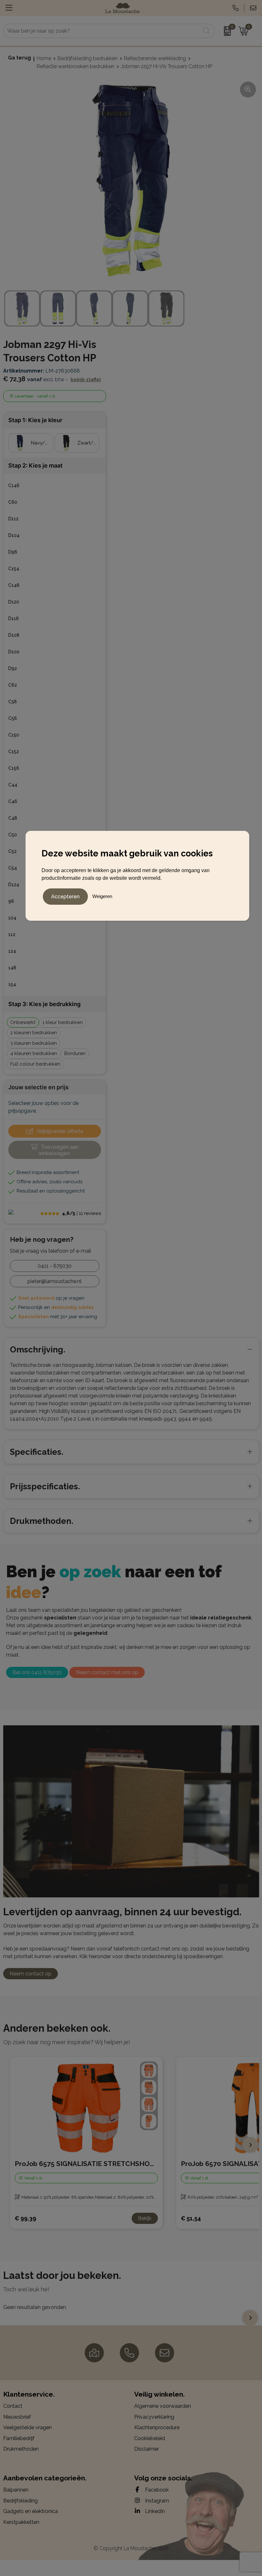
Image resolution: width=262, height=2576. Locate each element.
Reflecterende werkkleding (155, 58)
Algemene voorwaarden (163, 2406)
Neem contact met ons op (107, 1672)
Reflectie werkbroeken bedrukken (76, 66)
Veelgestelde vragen (27, 2427)
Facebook (156, 2490)
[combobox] (102, 31)
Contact (13, 2406)
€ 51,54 (191, 2218)
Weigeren (102, 896)
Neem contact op (31, 1974)
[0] (225, 31)
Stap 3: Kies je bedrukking (44, 1004)
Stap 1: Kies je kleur (35, 420)
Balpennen (16, 2490)
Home (44, 58)
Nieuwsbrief (17, 2417)
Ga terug (19, 58)
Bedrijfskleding (20, 2501)
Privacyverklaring (154, 2417)
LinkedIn (154, 2511)
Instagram (156, 2501)
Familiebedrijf (19, 2438)
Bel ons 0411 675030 (37, 1672)
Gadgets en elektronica (31, 2511)
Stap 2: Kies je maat (35, 465)
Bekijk (145, 2218)
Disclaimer (146, 2449)
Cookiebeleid (150, 2438)
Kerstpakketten (21, 2522)
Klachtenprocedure (157, 2427)
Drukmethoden (21, 2449)
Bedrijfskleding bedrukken (88, 58)
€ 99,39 (25, 2218)
